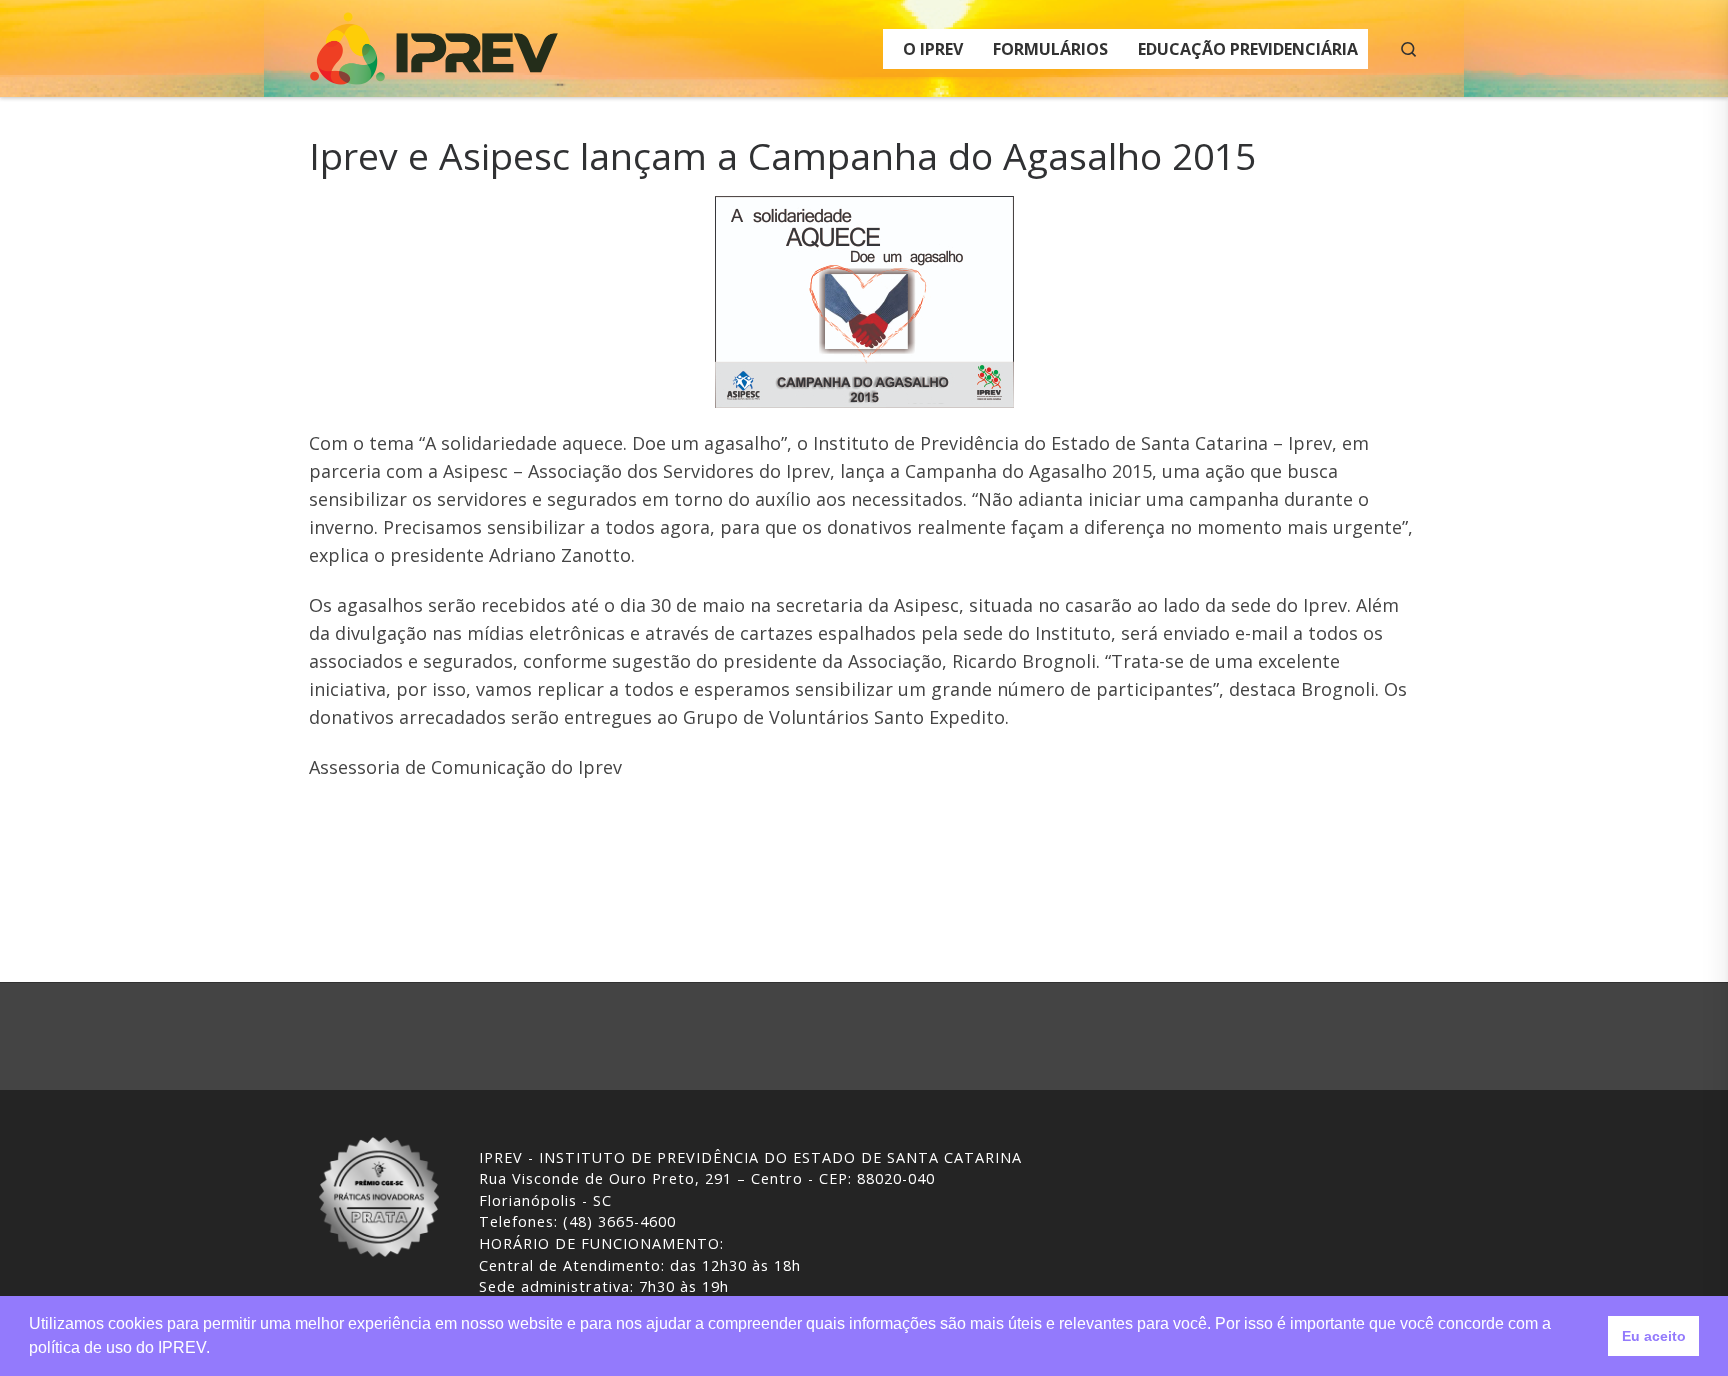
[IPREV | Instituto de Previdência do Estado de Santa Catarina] (434, 44)
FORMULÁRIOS (1050, 49)
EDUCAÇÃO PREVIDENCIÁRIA (1248, 49)
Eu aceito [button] (1654, 1336)
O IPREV (933, 49)
